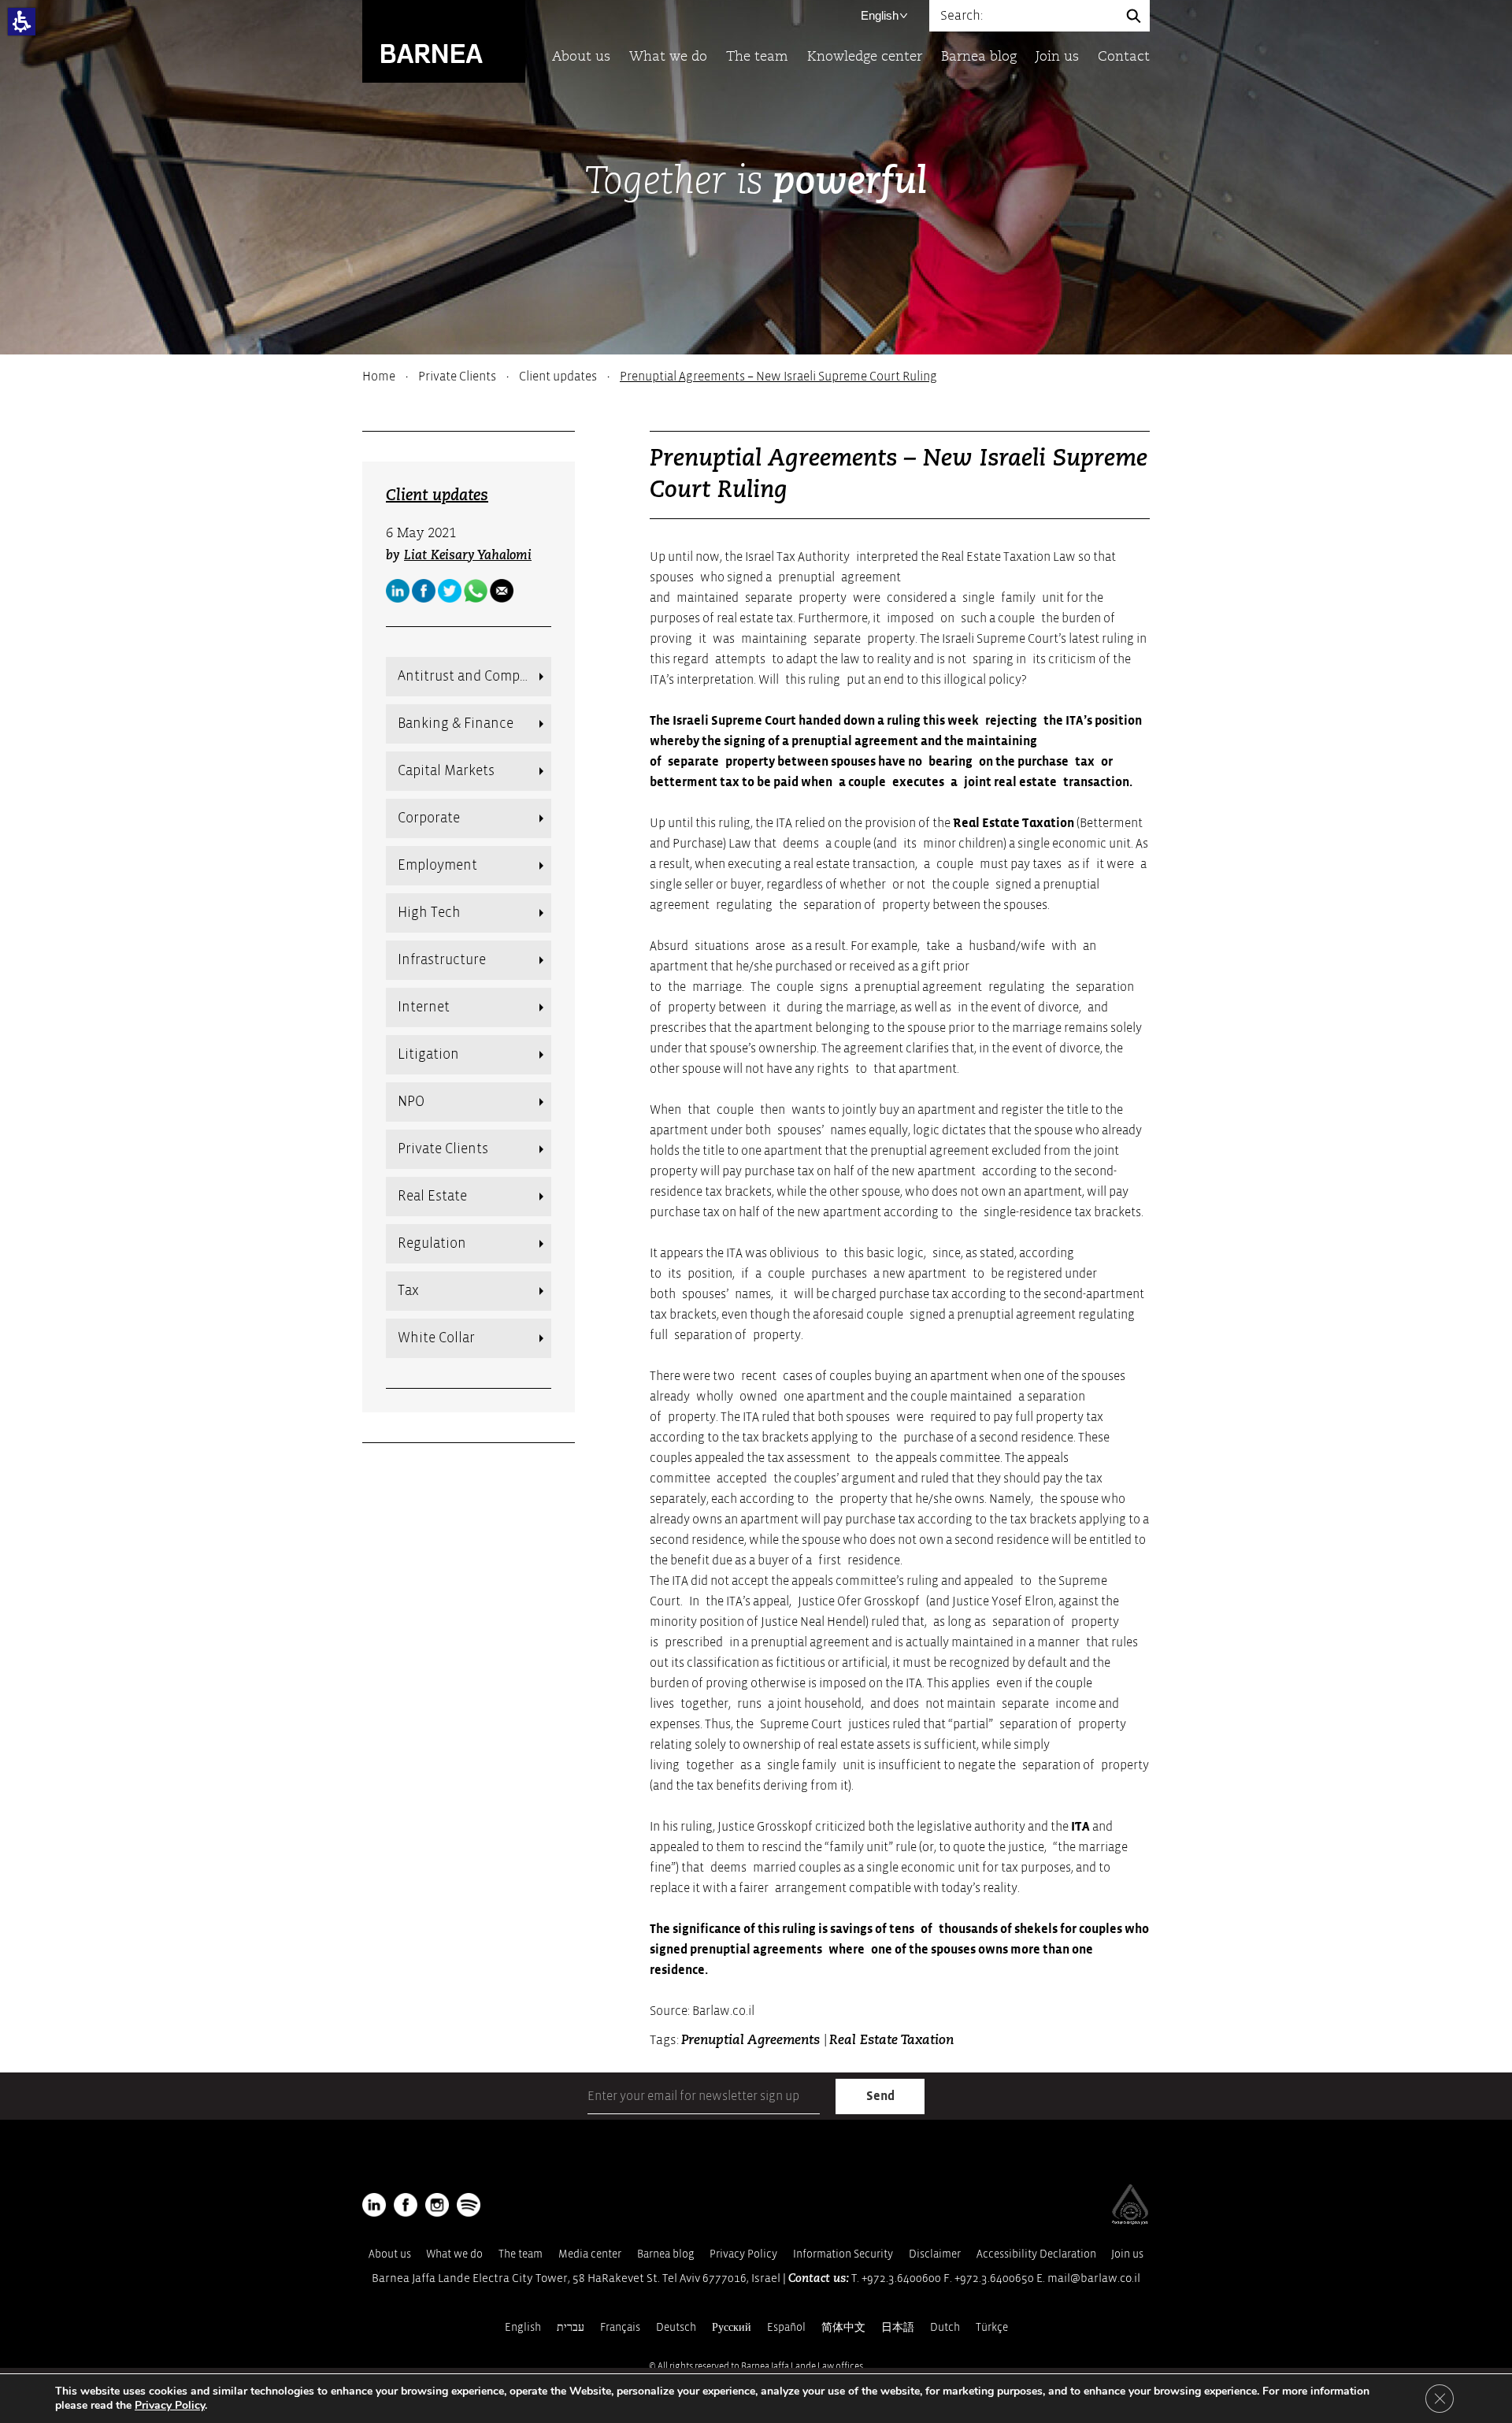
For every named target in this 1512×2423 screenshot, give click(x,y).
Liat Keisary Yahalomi (468, 556)
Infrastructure (442, 960)
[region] (756, 377)
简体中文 (843, 2327)
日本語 (898, 2327)
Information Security (843, 2254)
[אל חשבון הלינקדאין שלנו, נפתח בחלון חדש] (374, 2205)
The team (757, 57)
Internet (424, 1007)
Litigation (428, 1054)
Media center (590, 2254)
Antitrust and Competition (474, 676)
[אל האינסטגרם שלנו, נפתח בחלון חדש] (437, 2205)
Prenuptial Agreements (752, 2041)
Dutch (945, 2327)
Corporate (429, 818)
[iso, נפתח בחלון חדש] (1130, 2221)
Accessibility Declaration (1036, 2254)
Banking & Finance (456, 724)
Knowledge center (865, 57)
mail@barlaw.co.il (1094, 2278)
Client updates (558, 377)
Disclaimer (935, 2254)
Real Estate (432, 1196)
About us (581, 57)
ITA (1080, 1827)
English (880, 15)
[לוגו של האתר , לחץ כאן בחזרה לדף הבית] (444, 41)
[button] (22, 22)
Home (379, 377)
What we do (668, 57)
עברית (571, 2327)
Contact (1124, 57)
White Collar (436, 1338)
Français (620, 2327)
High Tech (429, 913)
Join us (1057, 57)
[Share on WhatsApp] (476, 591)
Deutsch (676, 2327)
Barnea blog (979, 57)
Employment (437, 865)
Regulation (432, 1243)
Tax (408, 1291)
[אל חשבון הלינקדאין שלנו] (398, 591)
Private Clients (457, 377)
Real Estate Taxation (1014, 823)
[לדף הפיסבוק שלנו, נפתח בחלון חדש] (424, 591)
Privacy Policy (743, 2254)
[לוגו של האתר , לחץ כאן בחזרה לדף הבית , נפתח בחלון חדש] (469, 2205)
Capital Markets (446, 771)
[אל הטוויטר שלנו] (450, 591)
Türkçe (992, 2327)
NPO (411, 1102)
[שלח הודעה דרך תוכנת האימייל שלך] (502, 591)
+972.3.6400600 (901, 2278)
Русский (732, 2327)
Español (786, 2327)
